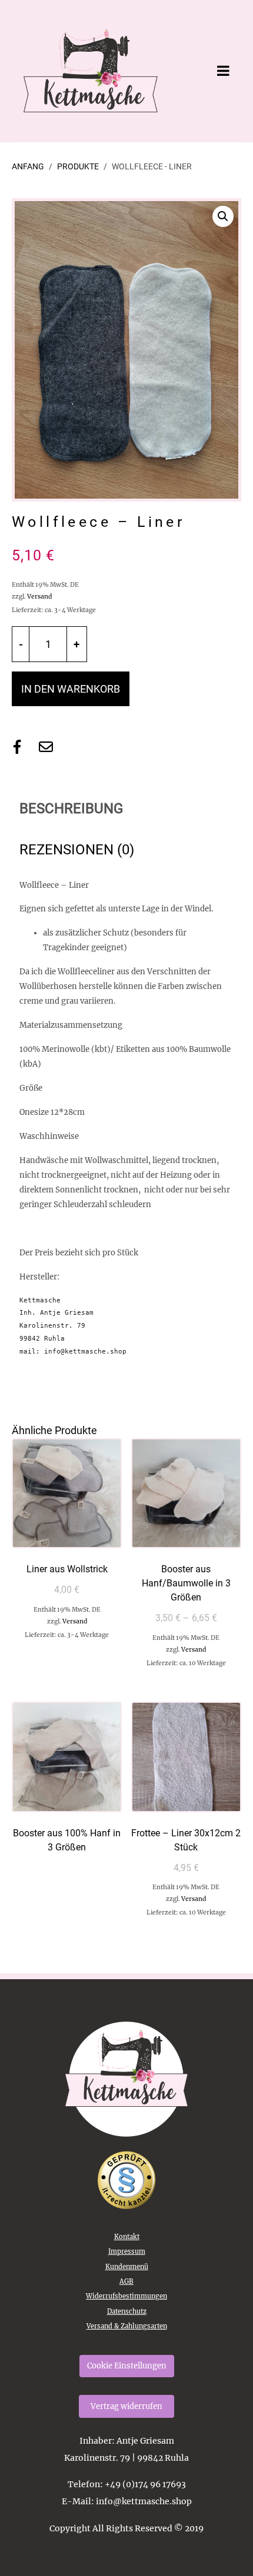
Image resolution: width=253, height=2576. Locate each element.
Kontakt (127, 2237)
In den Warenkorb (71, 689)
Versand (39, 597)
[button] (223, 216)
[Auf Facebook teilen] (17, 747)
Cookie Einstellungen (127, 2366)
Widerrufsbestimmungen (126, 2296)
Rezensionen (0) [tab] (77, 850)
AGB (126, 2281)
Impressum (127, 2251)
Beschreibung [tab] (71, 808)
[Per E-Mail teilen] (46, 747)
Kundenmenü (127, 2267)
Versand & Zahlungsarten (127, 2326)
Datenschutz (127, 2311)
